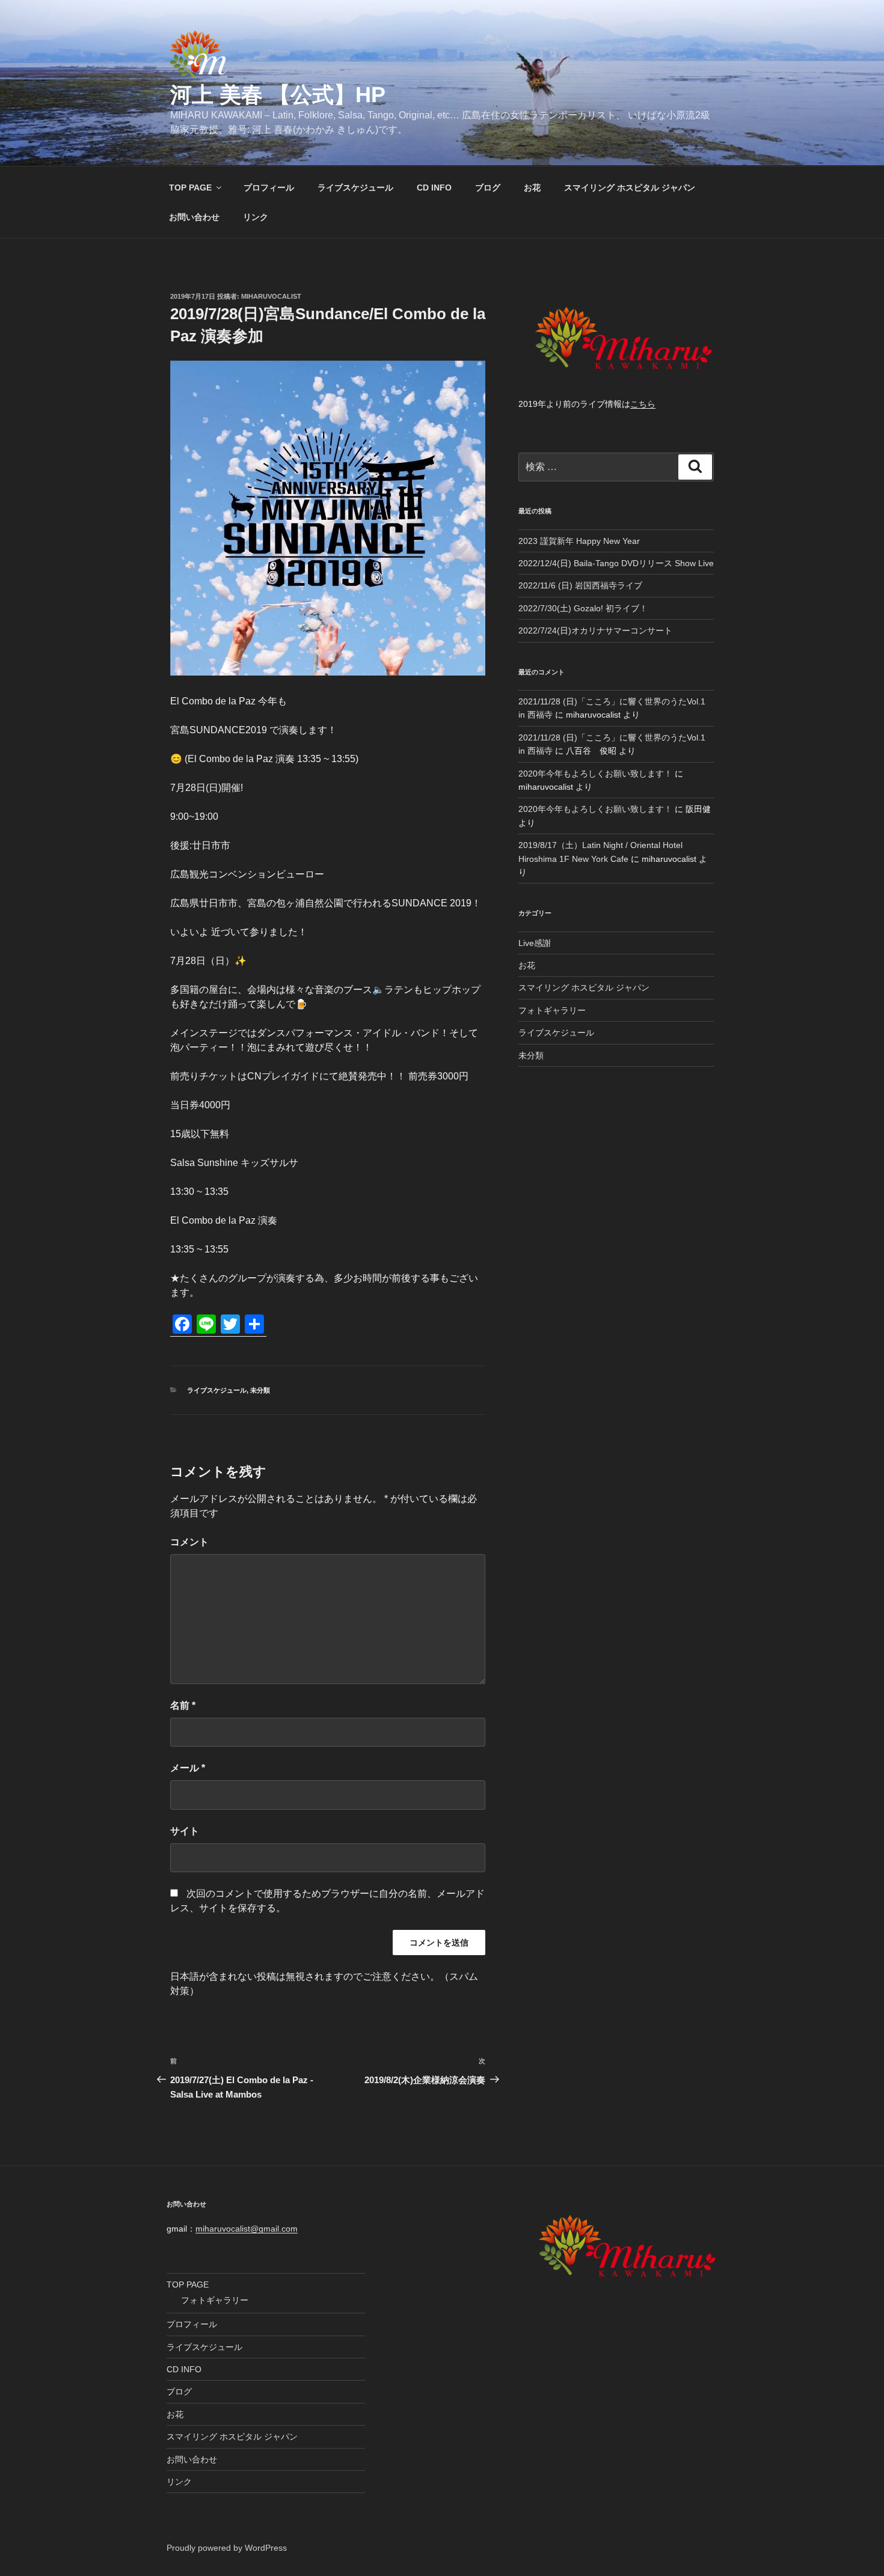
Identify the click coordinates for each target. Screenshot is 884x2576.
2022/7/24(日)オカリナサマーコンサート (595, 630)
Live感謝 (535, 943)
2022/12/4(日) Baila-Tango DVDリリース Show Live (616, 563)
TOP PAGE (190, 188)
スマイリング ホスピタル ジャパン (630, 188)
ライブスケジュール (355, 188)
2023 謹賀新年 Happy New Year (579, 541)
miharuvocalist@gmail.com (247, 2229)
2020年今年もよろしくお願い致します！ (595, 774)
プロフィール (269, 188)
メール (188, 1768)
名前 (183, 1705)
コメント (189, 1542)
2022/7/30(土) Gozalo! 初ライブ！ (583, 608)
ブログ (488, 188)
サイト (185, 1831)
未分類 (260, 1390)
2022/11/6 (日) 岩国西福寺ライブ (580, 585)
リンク (256, 217)
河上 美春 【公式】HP (278, 95)
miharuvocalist (271, 296)
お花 (532, 188)
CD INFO (434, 188)
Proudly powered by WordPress (227, 2548)
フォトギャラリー (552, 1010)
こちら (643, 404)
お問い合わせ (194, 217)
